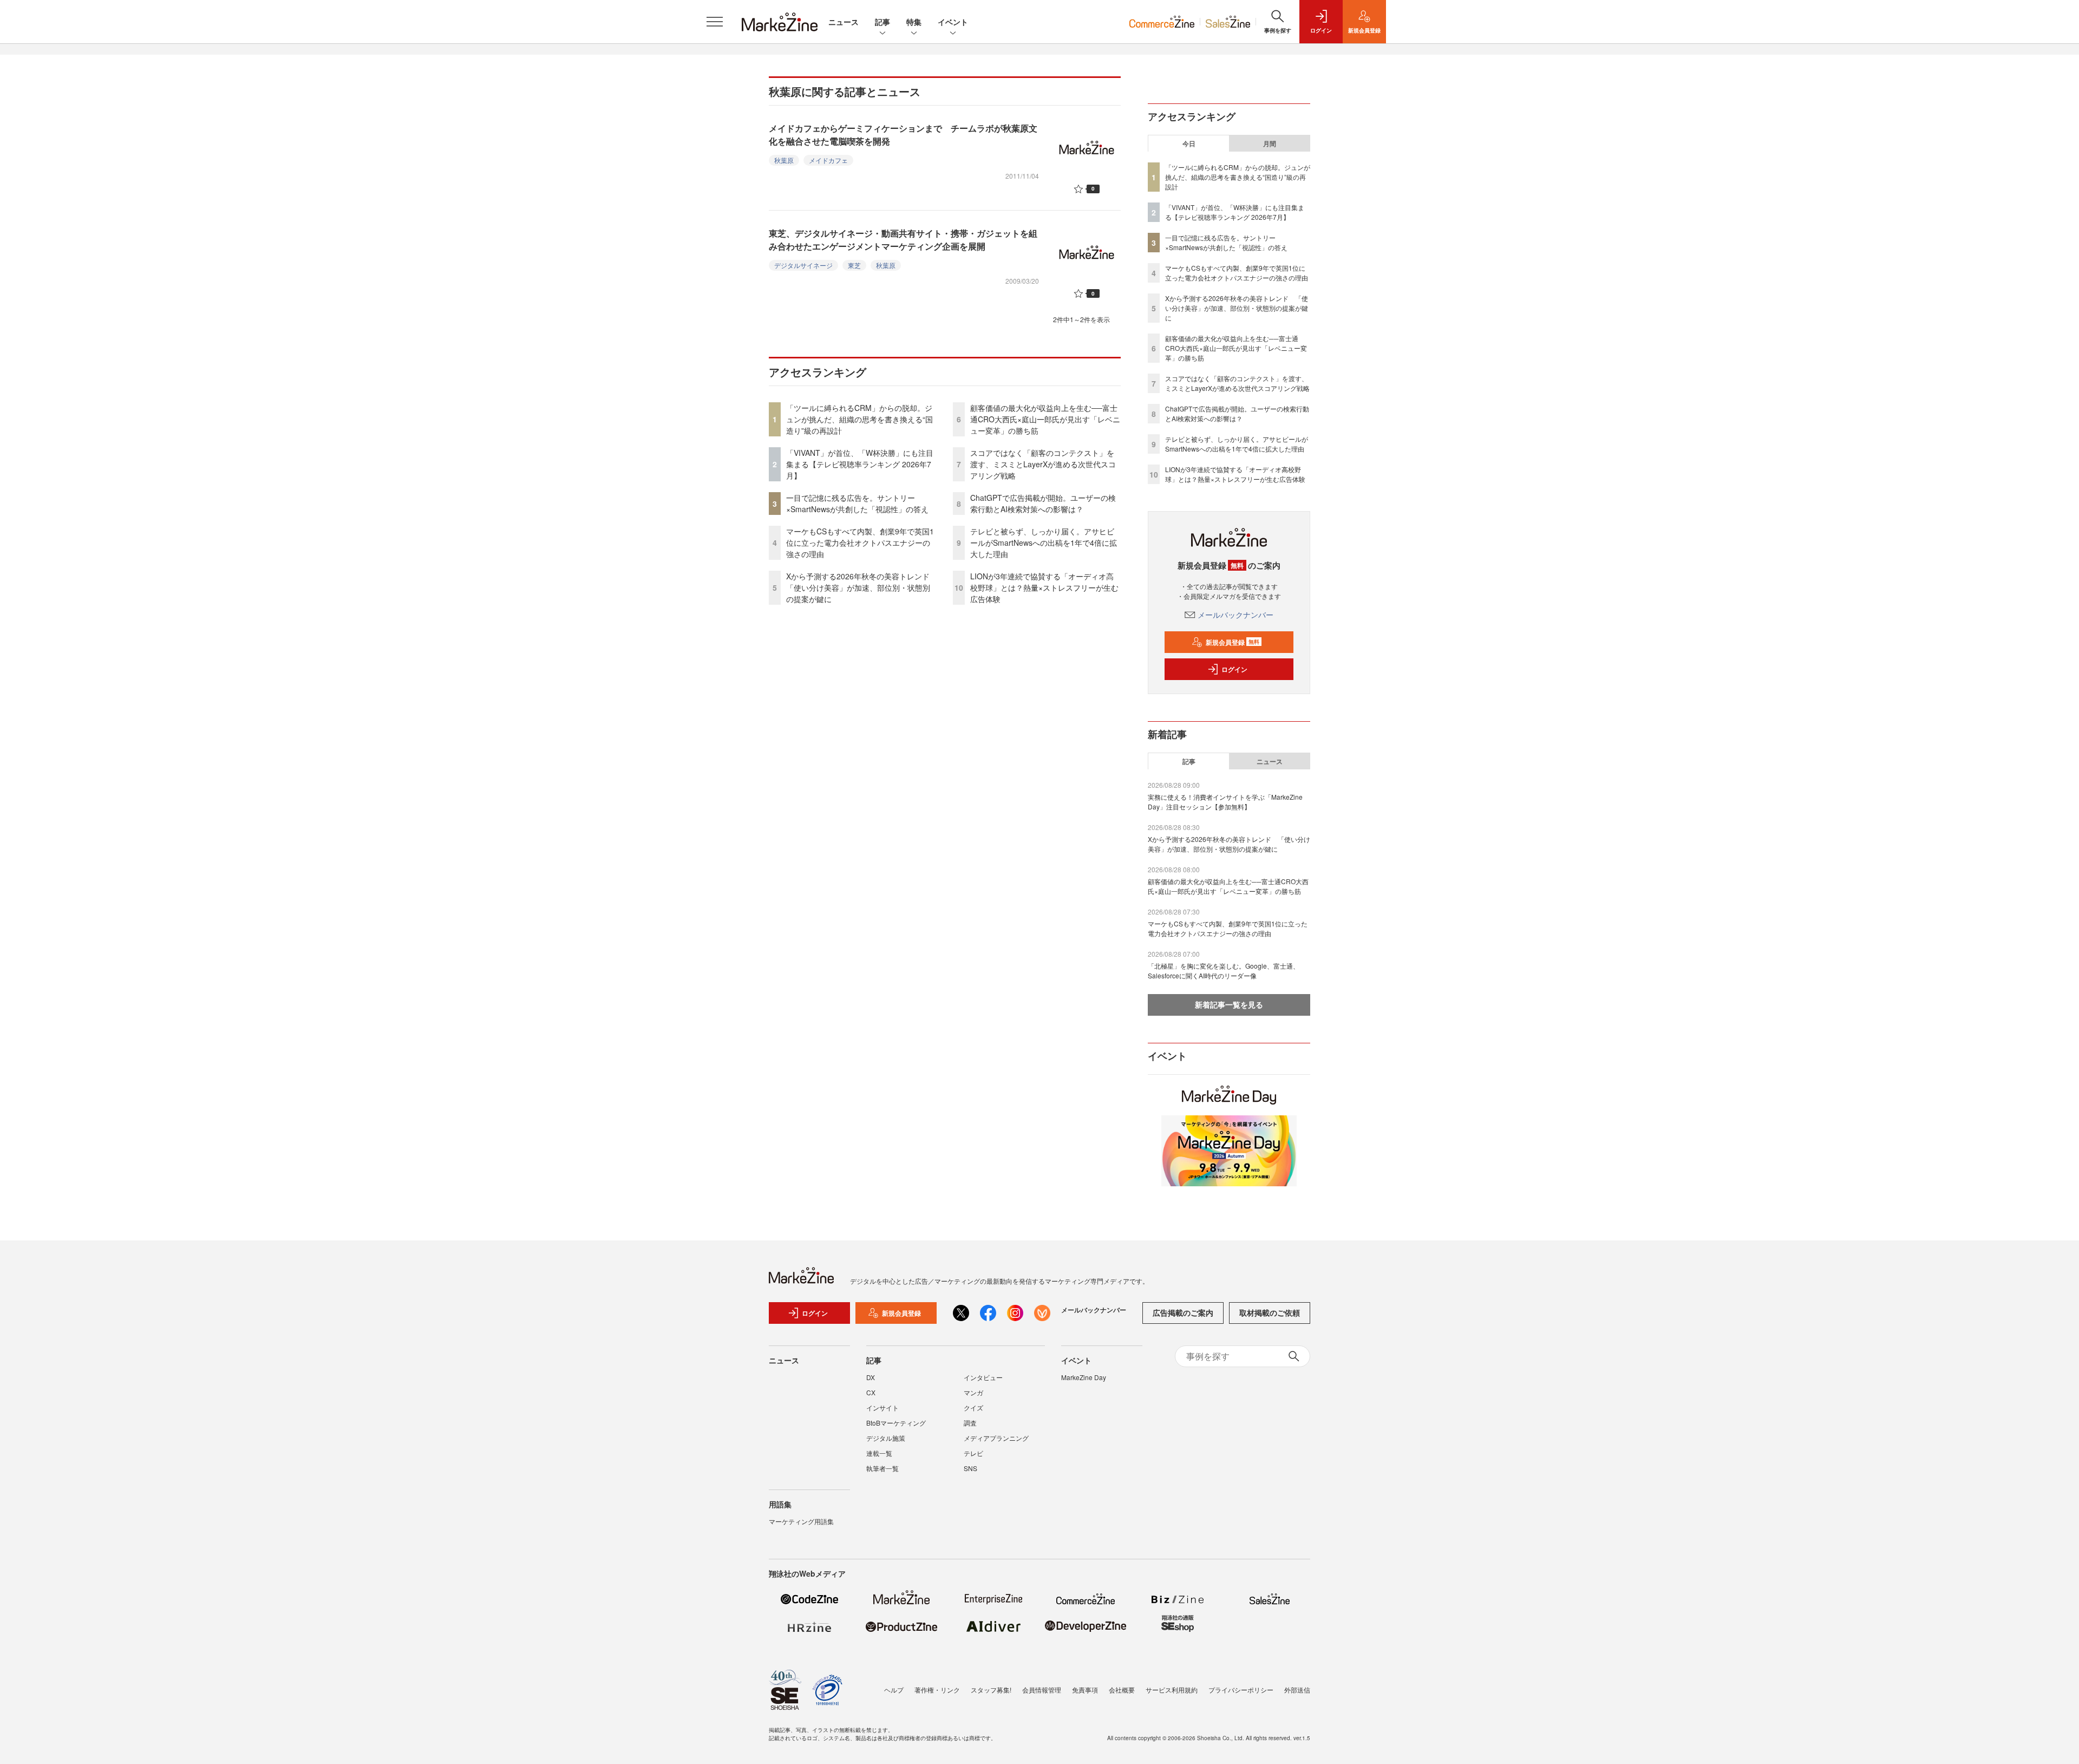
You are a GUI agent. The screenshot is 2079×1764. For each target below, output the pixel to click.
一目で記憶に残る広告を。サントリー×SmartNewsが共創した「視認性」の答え (857, 503)
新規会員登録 (1233, 642)
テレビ (973, 1453)
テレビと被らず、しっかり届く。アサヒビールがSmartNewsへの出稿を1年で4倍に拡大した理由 (1044, 543)
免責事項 (1085, 1690)
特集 (914, 22)
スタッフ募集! (991, 1690)
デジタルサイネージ (803, 265)
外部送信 (1297, 1690)
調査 (970, 1423)
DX (871, 1377)
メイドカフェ (828, 160)
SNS (970, 1468)
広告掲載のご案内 (1183, 1312)
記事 (882, 22)
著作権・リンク (937, 1690)
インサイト (882, 1407)
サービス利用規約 (1172, 1690)
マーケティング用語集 (801, 1521)
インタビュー (983, 1377)
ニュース (844, 22)
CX (871, 1392)
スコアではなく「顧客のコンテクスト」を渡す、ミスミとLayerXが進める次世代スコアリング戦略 (1043, 464)
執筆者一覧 (882, 1468)
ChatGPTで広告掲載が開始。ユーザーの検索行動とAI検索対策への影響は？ (1043, 503)
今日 (1189, 143)
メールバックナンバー (1235, 615)
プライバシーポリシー (1241, 1690)
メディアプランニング (996, 1438)
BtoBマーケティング (896, 1423)
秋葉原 (784, 160)
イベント (953, 22)
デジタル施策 (886, 1438)
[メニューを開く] (715, 22)
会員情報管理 (1042, 1690)
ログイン (1234, 669)
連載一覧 (879, 1453)
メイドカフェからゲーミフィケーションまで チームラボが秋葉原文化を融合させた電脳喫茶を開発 (903, 135)
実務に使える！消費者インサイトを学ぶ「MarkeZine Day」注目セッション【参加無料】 (1225, 802)
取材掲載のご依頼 (1270, 1312)
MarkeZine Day (1084, 1377)
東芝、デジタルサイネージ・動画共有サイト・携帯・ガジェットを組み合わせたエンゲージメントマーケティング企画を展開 (903, 240)
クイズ (973, 1407)
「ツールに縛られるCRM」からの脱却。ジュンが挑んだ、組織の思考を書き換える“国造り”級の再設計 (859, 419)
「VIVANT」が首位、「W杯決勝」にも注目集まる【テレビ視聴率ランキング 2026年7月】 (860, 464)
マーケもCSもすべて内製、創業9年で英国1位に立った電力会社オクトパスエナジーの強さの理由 (860, 543)
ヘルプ (894, 1690)
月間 (1270, 143)
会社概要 (1122, 1690)
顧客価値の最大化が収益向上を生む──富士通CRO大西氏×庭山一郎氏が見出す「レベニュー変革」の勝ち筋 (1045, 419)
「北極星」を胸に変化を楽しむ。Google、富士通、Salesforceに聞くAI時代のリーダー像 (1224, 971)
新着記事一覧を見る (1229, 1004)
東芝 (854, 265)
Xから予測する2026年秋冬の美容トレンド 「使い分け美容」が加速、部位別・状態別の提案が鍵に (862, 587)
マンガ (973, 1392)
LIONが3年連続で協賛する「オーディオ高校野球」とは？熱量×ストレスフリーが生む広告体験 (1044, 587)
